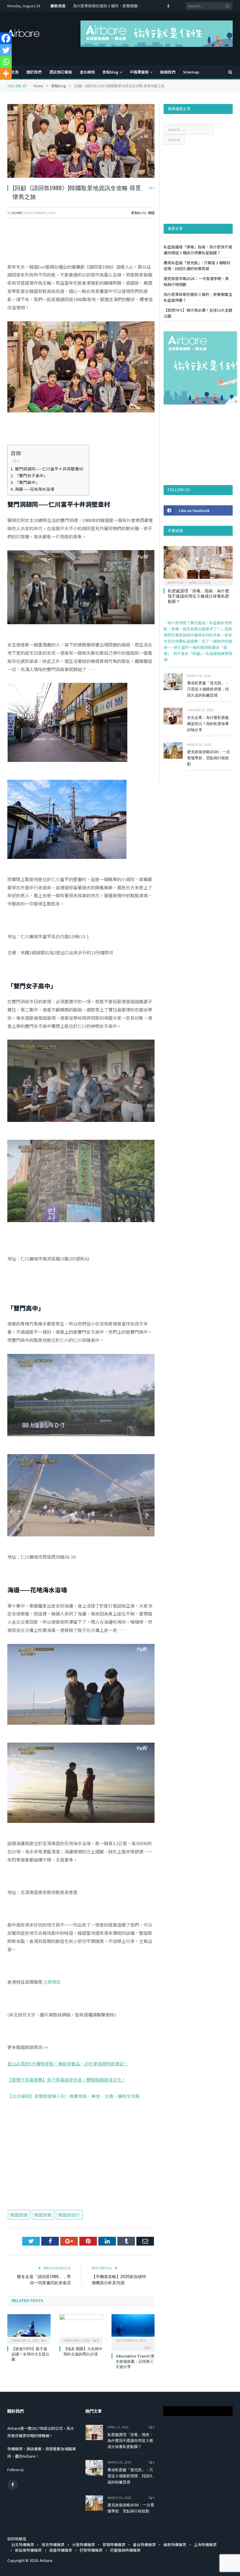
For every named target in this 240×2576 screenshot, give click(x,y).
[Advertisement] (81, 2166)
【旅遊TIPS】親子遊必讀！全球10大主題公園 (108, 6)
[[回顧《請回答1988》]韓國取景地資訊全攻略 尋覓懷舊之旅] (81, 142)
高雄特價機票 (61, 2550)
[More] (6, 74)
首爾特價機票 (114, 2545)
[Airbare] (23, 31)
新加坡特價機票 (28, 2550)
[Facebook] (6, 38)
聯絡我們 (168, 72)
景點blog (110, 72)
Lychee (17, 213)
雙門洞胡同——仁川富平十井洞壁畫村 (49, 469)
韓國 (151, 213)
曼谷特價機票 (144, 2545)
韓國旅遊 (19, 2215)
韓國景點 (43, 2215)
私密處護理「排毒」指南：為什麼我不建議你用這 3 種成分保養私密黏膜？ (198, 250)
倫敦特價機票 (175, 2545)
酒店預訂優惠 (61, 72)
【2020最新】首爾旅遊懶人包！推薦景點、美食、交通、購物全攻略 (73, 2096)
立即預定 (52, 1982)
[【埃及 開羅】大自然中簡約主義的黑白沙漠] (81, 2328)
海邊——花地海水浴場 (35, 489)
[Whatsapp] (6, 62)
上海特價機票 (205, 2545)
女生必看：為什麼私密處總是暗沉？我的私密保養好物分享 (208, 724)
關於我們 (34, 72)
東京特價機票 (53, 2545)
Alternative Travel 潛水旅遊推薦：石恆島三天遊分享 (135, 2361)
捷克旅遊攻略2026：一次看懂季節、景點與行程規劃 (209, 758)
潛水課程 (87, 72)
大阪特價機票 (83, 2545)
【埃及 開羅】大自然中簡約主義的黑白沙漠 (83, 2351)
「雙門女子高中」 (31, 475)
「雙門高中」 (27, 482)
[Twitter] (6, 50)
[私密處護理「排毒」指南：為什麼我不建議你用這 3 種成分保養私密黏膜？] (198, 564)
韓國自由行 (69, 2215)
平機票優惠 (139, 72)
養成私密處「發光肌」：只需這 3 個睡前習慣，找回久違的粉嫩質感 (197, 266)
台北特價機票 (23, 2545)
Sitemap (191, 72)
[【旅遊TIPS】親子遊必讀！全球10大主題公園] (29, 2328)
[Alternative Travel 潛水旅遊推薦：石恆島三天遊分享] (133, 2328)
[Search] (227, 72)
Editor (178, 582)
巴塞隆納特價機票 (125, 2550)
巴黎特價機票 (91, 2550)
